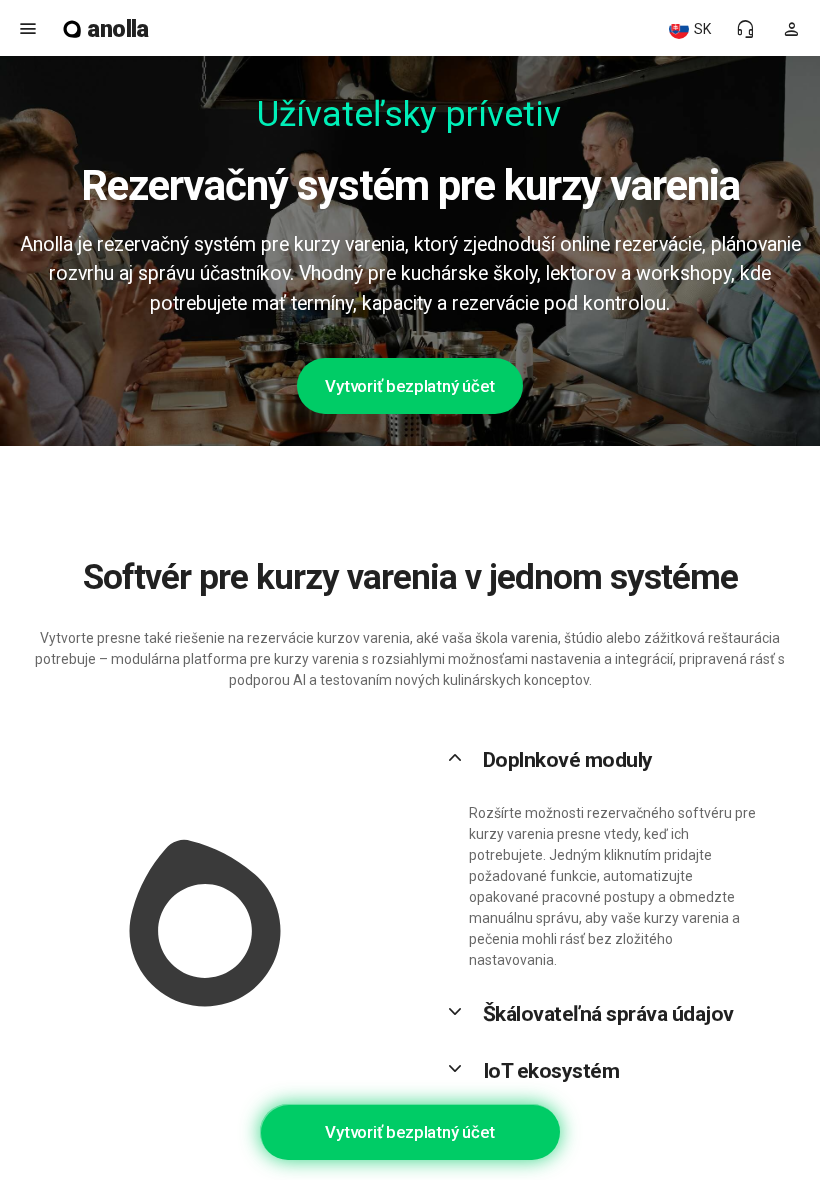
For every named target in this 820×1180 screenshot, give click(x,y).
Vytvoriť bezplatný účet (409, 386)
